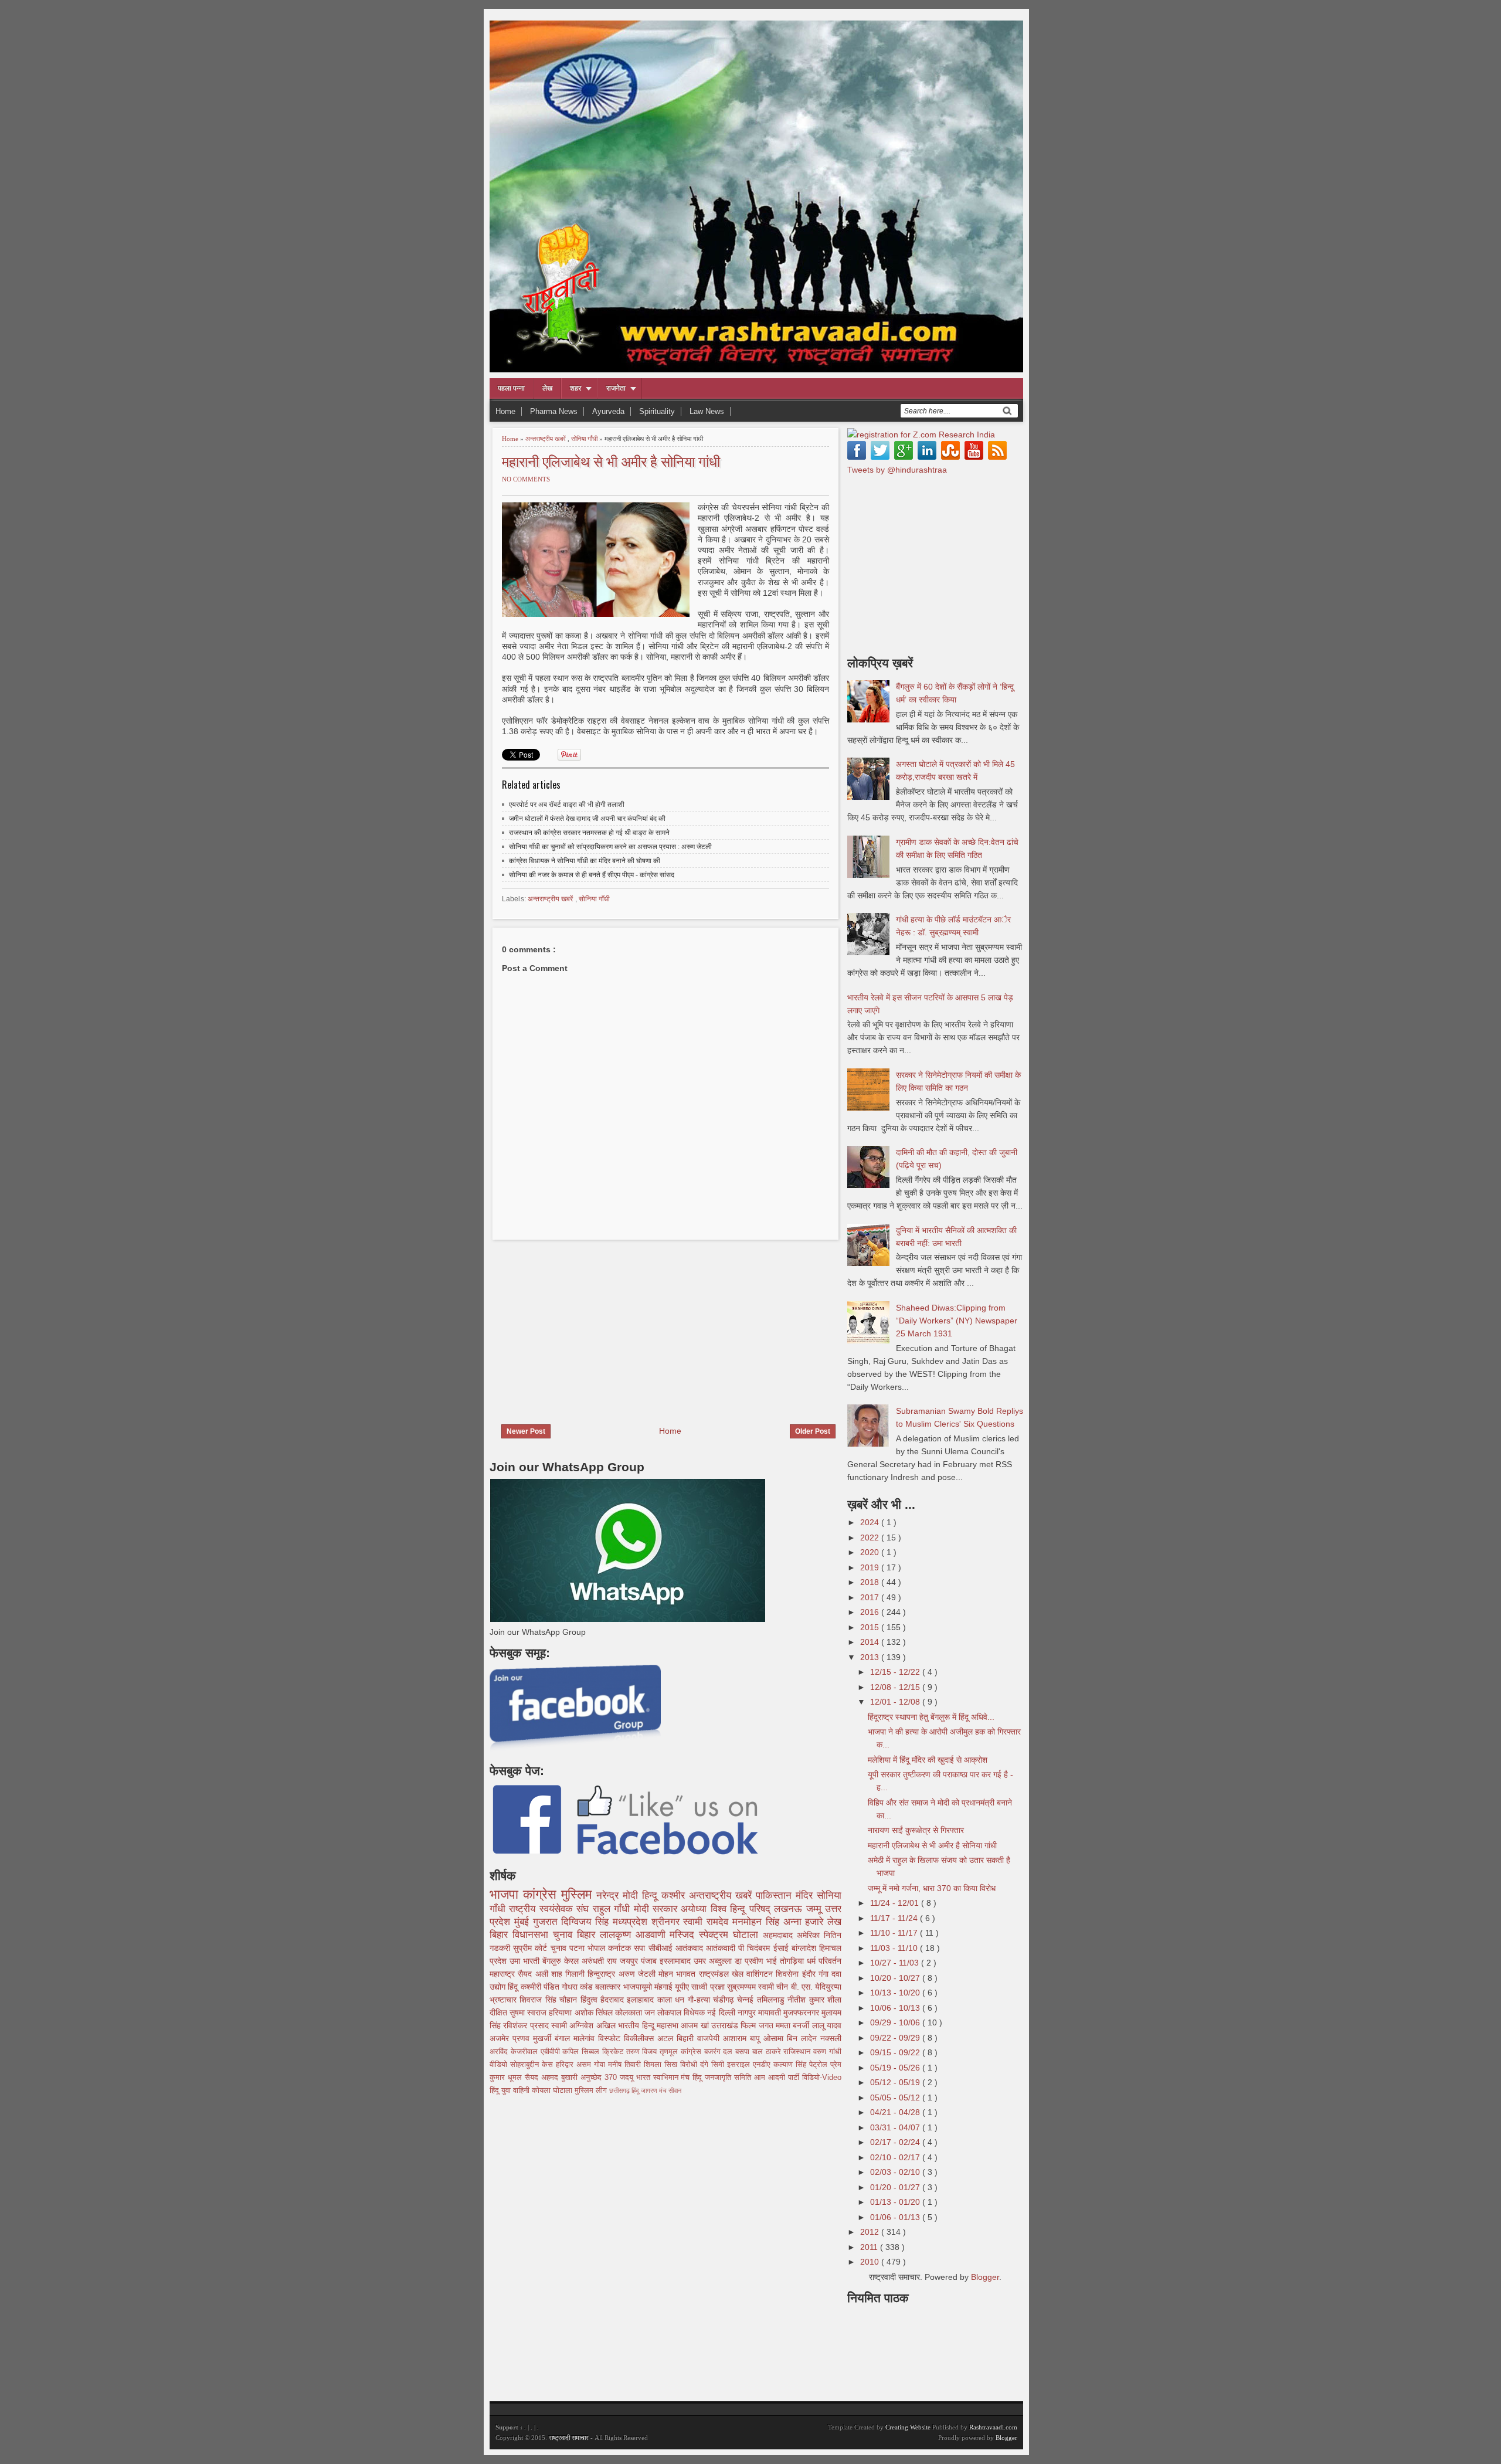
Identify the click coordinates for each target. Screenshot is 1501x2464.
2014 (871, 1642)
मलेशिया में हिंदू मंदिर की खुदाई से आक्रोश (928, 1760)
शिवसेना (789, 1974)
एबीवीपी (552, 2052)
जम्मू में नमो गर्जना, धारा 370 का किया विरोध (932, 1888)
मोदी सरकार (658, 1909)
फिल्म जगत (758, 2025)
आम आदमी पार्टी (778, 2078)
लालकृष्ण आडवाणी (635, 1935)
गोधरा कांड (578, 1987)
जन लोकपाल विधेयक (676, 2012)
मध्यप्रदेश (632, 1922)
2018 (871, 1582)
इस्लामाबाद (677, 1961)
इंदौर (810, 1974)
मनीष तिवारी (626, 2065)
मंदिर (806, 1895)
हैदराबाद (614, 2000)
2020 (871, 1552)
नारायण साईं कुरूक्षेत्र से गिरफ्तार (916, 1830)
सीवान (675, 2090)
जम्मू (816, 1909)
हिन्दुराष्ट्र (603, 1974)
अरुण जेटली (639, 1974)
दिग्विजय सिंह (587, 1922)
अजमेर (501, 2038)
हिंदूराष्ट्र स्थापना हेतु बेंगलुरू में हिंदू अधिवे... (931, 1717)
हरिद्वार (566, 2065)
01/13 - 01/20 (896, 2202)
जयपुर (630, 1961)
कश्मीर (675, 1895)
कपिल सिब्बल (582, 2052)
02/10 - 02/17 (896, 2157)
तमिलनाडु (772, 2000)
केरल (573, 1961)
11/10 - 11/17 (895, 1933)
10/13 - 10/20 (896, 1993)
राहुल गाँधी (613, 1909)
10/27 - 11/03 (896, 1963)
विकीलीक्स (641, 2038)
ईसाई (782, 1948)
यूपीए (683, 1987)
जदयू (628, 2078)
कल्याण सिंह (791, 2065)
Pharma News (554, 411)
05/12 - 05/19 (896, 2082)
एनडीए (763, 2065)
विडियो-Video (822, 2078)
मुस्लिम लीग (592, 2090)
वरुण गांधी (827, 2052)
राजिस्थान (798, 2052)
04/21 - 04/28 (896, 2112)
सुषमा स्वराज (529, 2012)
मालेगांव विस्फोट (599, 2038)
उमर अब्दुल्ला (714, 1961)
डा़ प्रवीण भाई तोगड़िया (771, 1961)
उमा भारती (526, 1961)
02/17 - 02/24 (896, 2142)
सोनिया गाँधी (585, 439)
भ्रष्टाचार (505, 2000)
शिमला (654, 2065)
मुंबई (524, 1922)
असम (585, 2065)
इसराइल (740, 2065)
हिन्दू (652, 1895)
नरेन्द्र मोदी (619, 1895)
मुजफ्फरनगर (802, 2012)
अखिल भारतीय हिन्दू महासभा (639, 2025)
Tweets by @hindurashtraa (897, 470)
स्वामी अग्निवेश (574, 2025)
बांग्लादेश (805, 1948)
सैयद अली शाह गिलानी (553, 1974)
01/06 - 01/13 (896, 2217)
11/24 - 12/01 (896, 1903)
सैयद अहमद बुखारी (553, 2078)
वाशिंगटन (761, 1974)
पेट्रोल (820, 2065)
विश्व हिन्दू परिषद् (742, 1909)
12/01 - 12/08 (896, 1702)
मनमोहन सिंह (758, 1922)
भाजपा (506, 1894)
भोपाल (598, 1948)
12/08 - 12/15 (896, 1687)
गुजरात (547, 1922)
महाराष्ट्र (504, 1974)
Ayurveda (608, 411)
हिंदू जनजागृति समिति (723, 2078)
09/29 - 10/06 (896, 2022)
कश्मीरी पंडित (541, 1987)
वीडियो (500, 2065)
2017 (871, 1597)
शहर (575, 388)
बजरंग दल (720, 2052)
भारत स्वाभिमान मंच (665, 2078)
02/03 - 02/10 (896, 2172)
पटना (578, 1948)
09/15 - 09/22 (896, 2052)
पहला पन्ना (511, 388)
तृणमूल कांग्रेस (682, 2052)
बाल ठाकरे (768, 2052)
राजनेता (616, 388)
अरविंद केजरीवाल (515, 2052)
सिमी (719, 2065)
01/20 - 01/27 (896, 2187)
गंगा (825, 1974)
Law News (707, 411)
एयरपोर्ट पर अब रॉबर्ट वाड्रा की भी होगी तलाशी (567, 805)
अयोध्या (695, 1909)
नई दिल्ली (722, 2012)
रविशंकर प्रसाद (527, 2025)
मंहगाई (665, 1987)
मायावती (771, 2012)
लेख (547, 388)
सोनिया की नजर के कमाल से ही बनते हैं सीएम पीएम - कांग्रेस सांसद (592, 875)
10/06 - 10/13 (896, 2008)
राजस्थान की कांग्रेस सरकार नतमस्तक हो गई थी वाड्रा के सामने (589, 833)
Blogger (985, 2277)
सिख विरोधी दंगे (688, 2065)
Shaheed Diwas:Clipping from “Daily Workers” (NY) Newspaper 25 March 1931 (957, 1321)
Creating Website (908, 2427)
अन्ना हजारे (806, 1922)
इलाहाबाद (642, 2000)
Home (505, 411)
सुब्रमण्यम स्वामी (752, 1987)
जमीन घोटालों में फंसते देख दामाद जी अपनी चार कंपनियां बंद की (587, 819)
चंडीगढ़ (725, 2000)
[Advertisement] (588, 1325)
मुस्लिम (579, 1894)
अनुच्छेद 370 (600, 2078)
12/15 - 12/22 (896, 1672)
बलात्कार (609, 1987)
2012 (871, 2232)
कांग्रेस (542, 1894)
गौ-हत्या (700, 2000)
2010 (871, 2262)
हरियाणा (561, 2012)
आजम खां (696, 2025)
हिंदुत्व (590, 2000)
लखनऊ (790, 1909)
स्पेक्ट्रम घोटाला (731, 1935)
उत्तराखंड (726, 2025)
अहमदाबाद (780, 1935)
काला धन (673, 2000)
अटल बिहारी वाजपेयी (690, 2038)
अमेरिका (810, 1935)
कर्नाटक (621, 1948)
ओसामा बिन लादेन (792, 2038)
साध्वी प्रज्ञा (709, 1987)
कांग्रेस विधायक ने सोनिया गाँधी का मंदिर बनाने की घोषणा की (585, 861)
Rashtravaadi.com (993, 2427)
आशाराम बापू (743, 2038)
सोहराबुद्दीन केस (533, 2065)
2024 (871, 1522)
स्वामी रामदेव (708, 1922)
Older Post (813, 1431)
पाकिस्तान (776, 1895)
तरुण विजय (643, 2052)
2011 (870, 2247)
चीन (783, 1987)
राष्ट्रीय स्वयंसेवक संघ (551, 1909)
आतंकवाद (691, 1948)
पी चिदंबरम (755, 1948)
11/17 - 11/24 (895, 1918)
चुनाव (560, 1948)
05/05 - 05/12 (896, 2098)
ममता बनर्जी (794, 2025)
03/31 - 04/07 (896, 2127)
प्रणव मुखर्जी (534, 2038)
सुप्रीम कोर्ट (532, 1948)
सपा (641, 1948)
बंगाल (564, 2038)
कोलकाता (630, 2012)
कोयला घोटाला (553, 2090)
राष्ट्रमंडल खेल (723, 1974)
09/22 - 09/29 (896, 2038)
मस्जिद (684, 1935)
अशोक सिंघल (595, 2012)
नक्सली (831, 2038)
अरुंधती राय (601, 1961)
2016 (871, 1612)
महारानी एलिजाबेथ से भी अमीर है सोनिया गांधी (611, 461)
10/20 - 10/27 (896, 1978)
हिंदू (514, 1987)
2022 (871, 1538)
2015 (871, 1627)
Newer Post (526, 1431)
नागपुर (748, 2012)
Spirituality (657, 411)
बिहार (588, 1935)
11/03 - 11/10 (895, 1948)
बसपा (744, 2052)
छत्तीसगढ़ (620, 2090)
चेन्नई (747, 2000)
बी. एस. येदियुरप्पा (816, 1987)
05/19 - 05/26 (896, 2068)
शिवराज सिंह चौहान (550, 2000)
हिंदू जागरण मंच (650, 2090)
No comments (526, 479)
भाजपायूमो (639, 1987)
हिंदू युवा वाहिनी (511, 2090)
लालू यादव (827, 2025)
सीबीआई (662, 1948)
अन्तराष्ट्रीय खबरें (546, 439)
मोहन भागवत (679, 1974)
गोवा (601, 2065)
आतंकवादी (722, 1948)
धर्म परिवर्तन (824, 1961)
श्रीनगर (668, 1922)
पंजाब (650, 1961)
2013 (871, 1657)
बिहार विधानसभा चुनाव (533, 1935)
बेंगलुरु (553, 1961)
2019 (871, 1567)
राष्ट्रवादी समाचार (569, 2438)
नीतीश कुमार (807, 2000)
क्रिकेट (614, 2052)
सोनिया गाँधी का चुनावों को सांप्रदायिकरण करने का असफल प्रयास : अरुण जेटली (610, 847)
